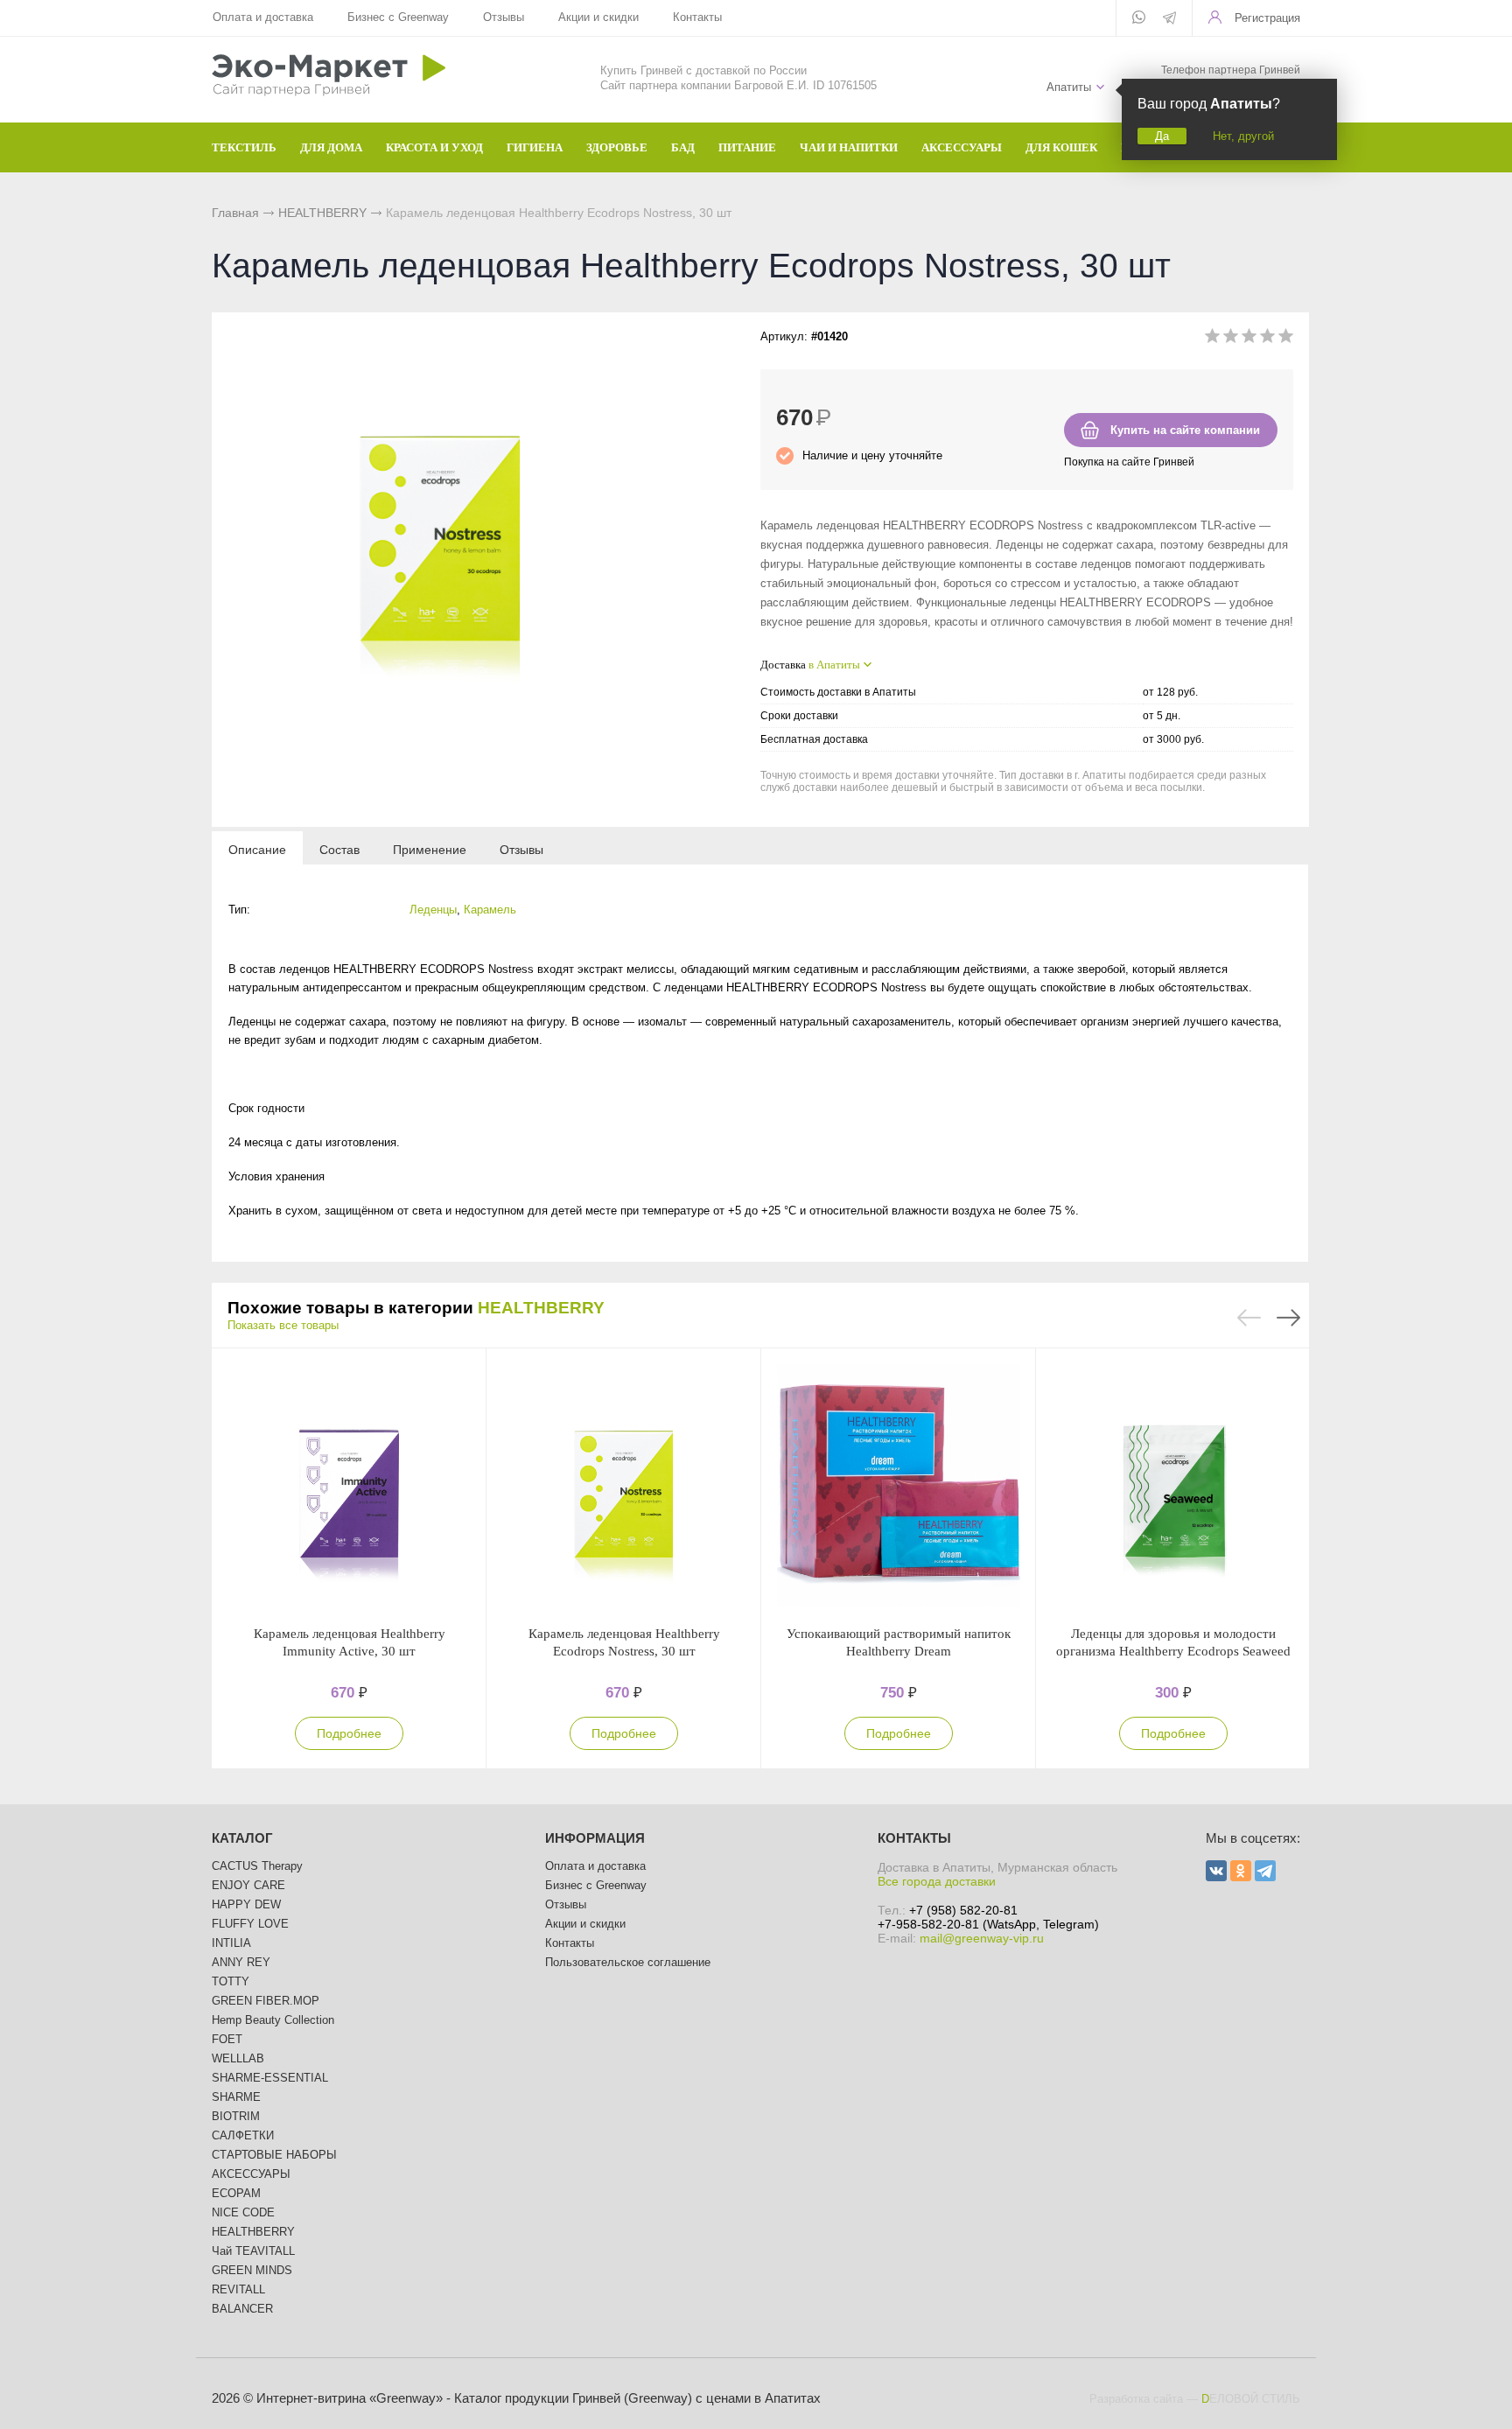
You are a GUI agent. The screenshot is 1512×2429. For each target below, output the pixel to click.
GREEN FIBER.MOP (266, 2001)
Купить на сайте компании (1185, 430)
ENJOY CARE (248, 1885)
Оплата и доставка (263, 17)
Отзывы (504, 17)
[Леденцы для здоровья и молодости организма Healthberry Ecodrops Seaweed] (1173, 1487)
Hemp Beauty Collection (273, 2020)
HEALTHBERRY (322, 213)
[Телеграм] (1169, 19)
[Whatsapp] (1139, 18)
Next (1288, 1318)
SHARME (236, 2097)
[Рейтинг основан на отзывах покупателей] (1249, 339)
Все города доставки (937, 1881)
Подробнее (349, 1733)
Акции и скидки (598, 17)
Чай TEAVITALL (253, 2251)
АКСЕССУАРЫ (251, 2174)
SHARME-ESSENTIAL (270, 2078)
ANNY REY (241, 1962)
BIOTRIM (236, 2116)
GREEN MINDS (252, 2270)
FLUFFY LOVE (250, 1924)
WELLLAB (238, 2058)
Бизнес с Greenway (398, 17)
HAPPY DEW (246, 1904)
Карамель (490, 910)
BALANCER (242, 2309)
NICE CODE (243, 2212)
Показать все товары (283, 1325)
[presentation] (257, 849)
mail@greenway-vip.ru (982, 1938)
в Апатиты (834, 665)
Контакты (697, 17)
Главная (235, 213)
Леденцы (433, 910)
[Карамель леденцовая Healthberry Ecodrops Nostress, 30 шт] (624, 1487)
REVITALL (238, 2289)
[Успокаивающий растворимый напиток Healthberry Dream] (899, 1487)
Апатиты (1069, 87)
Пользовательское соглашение (628, 1962)
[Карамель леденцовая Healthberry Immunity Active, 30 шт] (349, 1487)
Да (1162, 136)
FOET (227, 2039)
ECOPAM (236, 2193)
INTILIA (231, 1943)
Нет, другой (1243, 136)
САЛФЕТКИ (243, 2135)
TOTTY (231, 1981)
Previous (1249, 1318)
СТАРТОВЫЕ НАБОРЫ (274, 2155)
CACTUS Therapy (257, 1866)
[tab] (257, 849)
